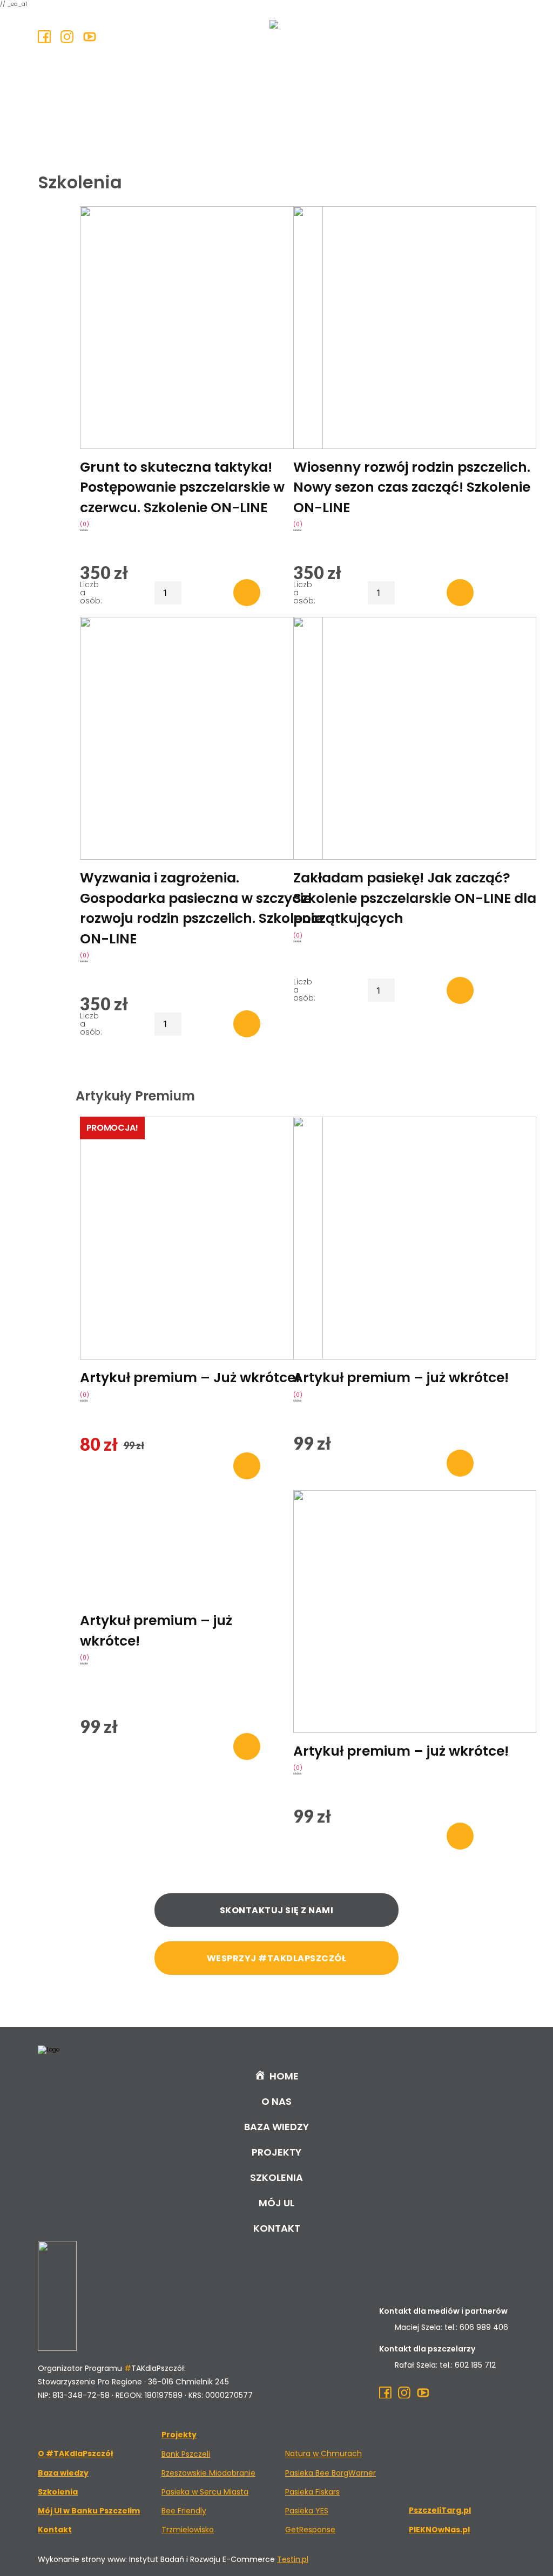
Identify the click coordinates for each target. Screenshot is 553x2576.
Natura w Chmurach (323, 2453)
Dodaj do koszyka (247, 593)
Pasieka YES (307, 2511)
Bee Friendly (184, 2511)
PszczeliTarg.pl (440, 2510)
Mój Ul (276, 2203)
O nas (276, 2101)
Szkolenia (276, 2177)
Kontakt (277, 2228)
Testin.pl (293, 2559)
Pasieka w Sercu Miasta (205, 2492)
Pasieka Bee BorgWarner (331, 2473)
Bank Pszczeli (186, 2454)
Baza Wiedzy (276, 2127)
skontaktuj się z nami (276, 1910)
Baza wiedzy (63, 2473)
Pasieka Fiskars (312, 2492)
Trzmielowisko (188, 2530)
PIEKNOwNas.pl (439, 2530)
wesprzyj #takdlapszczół (276, 1958)
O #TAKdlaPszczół (76, 2453)
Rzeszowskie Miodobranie (208, 2473)
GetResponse (310, 2530)
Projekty (276, 2152)
